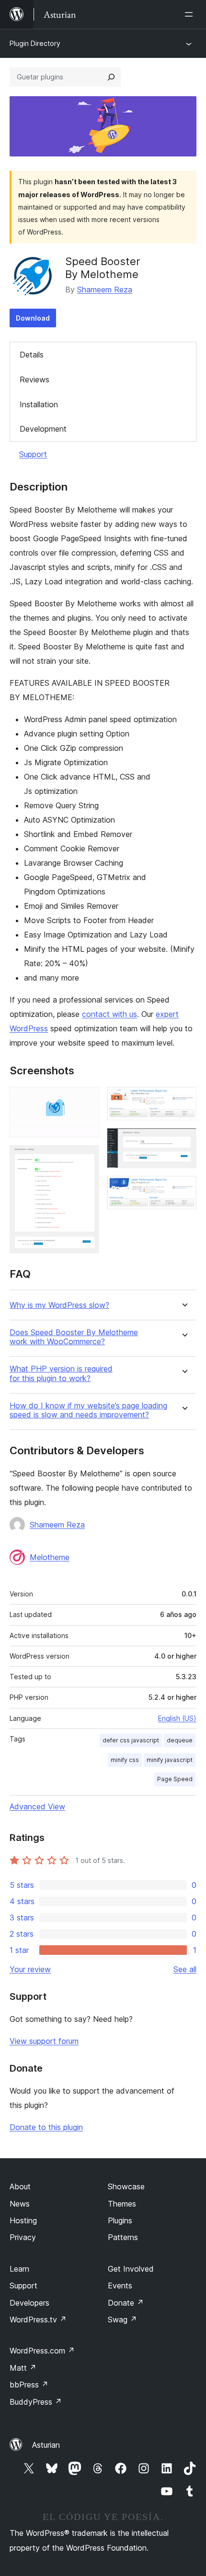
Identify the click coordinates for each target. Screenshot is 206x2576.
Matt (23, 2368)
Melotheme (50, 1557)
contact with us (109, 1014)
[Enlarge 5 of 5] (183, 1189)
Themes (122, 2204)
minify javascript (170, 1760)
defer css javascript (131, 1740)
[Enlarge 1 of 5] (86, 1100)
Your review (30, 1969)
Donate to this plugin (46, 2127)
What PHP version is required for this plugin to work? (61, 1373)
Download (33, 318)
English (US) (177, 1718)
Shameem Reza (105, 290)
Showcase (126, 2186)
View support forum (44, 2041)
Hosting (23, 2220)
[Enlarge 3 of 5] (183, 1100)
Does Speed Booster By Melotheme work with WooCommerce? (74, 1337)
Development (43, 429)
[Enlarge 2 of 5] (86, 1158)
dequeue (180, 1740)
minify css (125, 1760)
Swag (122, 2320)
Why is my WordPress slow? (59, 1305)
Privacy (23, 2237)
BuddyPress (36, 2402)
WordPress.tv (38, 2320)
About (20, 2186)
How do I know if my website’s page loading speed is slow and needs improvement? (88, 1410)
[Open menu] (191, 14)
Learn (19, 2269)
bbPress (29, 2385)
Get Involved (131, 2269)
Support (33, 454)
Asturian (46, 2445)
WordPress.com (42, 2351)
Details (32, 355)
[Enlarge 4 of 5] (183, 1141)
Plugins (120, 2220)
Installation (39, 404)
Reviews (34, 379)
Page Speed (175, 1779)
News (20, 2204)
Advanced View (37, 1807)
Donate (126, 2303)
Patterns (123, 2237)
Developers (29, 2303)
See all (185, 1969)
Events (120, 2286)
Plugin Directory (35, 43)
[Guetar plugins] (111, 77)
